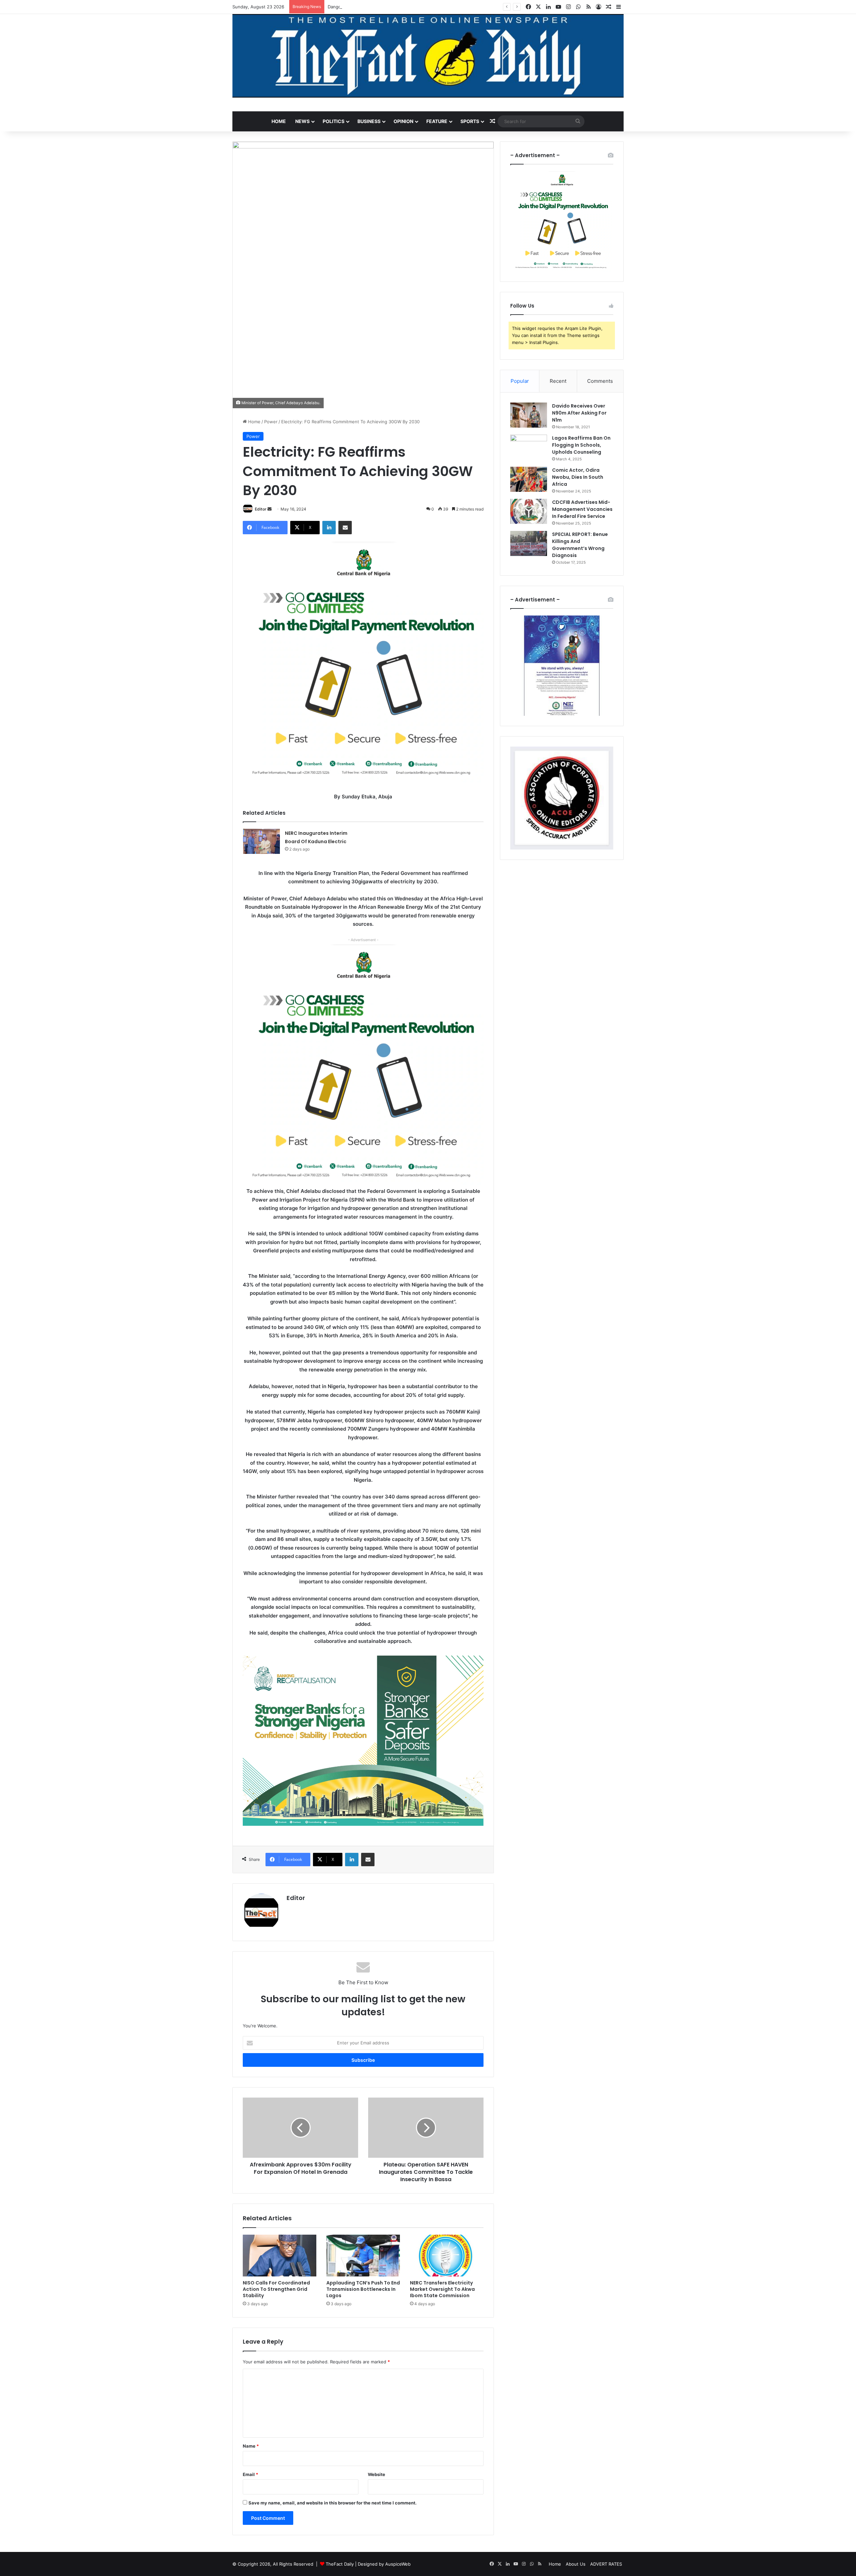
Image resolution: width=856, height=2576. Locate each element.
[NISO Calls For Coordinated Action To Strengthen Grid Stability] (280, 2255)
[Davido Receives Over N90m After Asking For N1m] (529, 415)
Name (251, 2446)
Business (369, 121)
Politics (334, 121)
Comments (600, 381)
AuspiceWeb (398, 2564)
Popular (520, 381)
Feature (437, 121)
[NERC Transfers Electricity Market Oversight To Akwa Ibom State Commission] (447, 2255)
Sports (470, 121)
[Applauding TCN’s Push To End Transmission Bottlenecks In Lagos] (363, 2255)
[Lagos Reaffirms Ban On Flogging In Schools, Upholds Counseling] (529, 447)
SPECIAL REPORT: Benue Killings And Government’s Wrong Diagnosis (580, 545)
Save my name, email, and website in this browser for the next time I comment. (333, 2503)
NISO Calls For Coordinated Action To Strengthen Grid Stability (276, 2289)
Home (279, 121)
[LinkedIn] (329, 528)
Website (377, 2474)
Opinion (403, 121)
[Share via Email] (345, 528)
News (302, 121)
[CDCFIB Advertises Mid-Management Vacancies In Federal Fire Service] (529, 511)
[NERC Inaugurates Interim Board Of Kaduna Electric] (261, 841)
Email (250, 2474)
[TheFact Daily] (428, 56)
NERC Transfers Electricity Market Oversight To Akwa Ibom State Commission (442, 2289)
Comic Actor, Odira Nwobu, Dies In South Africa (578, 477)
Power (271, 422)
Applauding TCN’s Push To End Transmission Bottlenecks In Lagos (363, 2289)
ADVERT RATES (606, 2564)
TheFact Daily (340, 2564)
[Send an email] (270, 509)
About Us (576, 2564)
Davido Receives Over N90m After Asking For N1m (579, 413)
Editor (261, 509)
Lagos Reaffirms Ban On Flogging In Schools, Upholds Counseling (581, 445)
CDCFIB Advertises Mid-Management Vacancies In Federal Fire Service (582, 509)
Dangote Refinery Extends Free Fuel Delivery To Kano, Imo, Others (397, 7)
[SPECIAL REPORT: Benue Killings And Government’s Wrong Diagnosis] (529, 543)
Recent (558, 381)
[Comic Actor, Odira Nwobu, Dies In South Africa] (529, 479)
